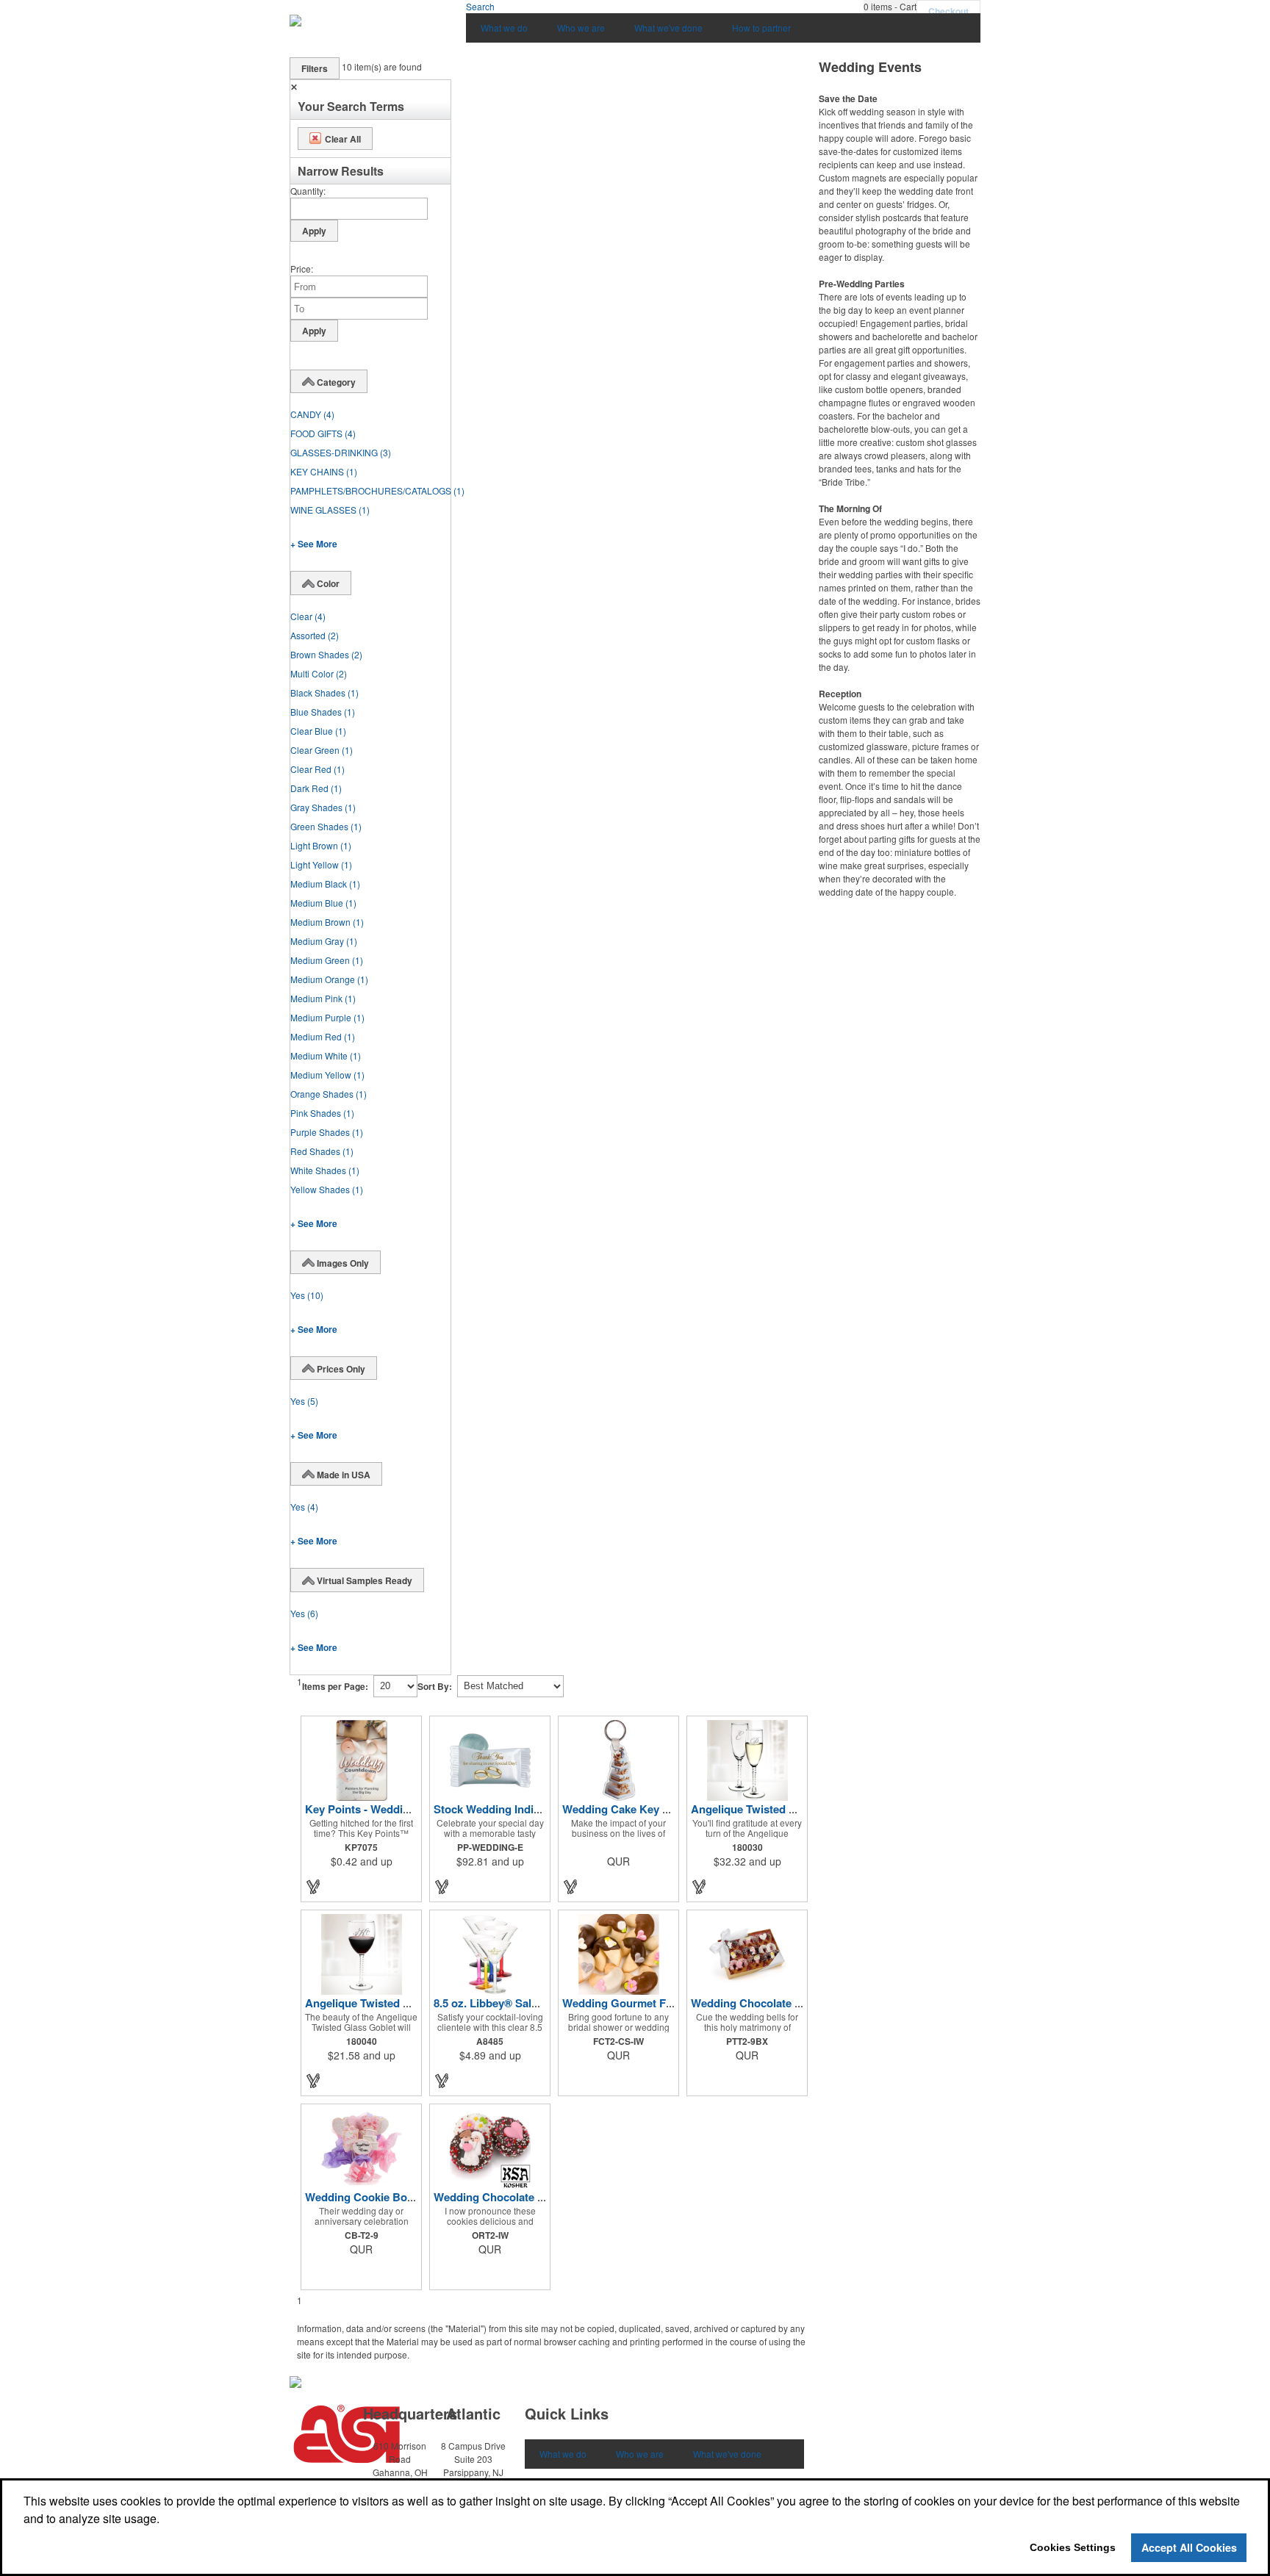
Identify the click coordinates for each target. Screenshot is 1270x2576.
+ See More (314, 544)
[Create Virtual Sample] (314, 1886)
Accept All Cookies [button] (1189, 2547)
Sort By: (435, 1686)
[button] (890, 7)
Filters (315, 68)
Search (480, 6)
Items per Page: (335, 1686)
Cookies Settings (1073, 2547)
